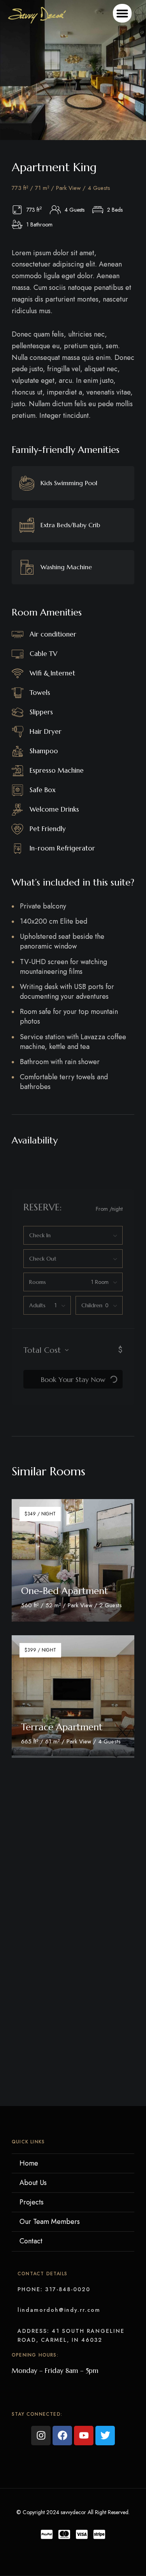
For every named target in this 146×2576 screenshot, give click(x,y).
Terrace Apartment (62, 1727)
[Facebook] (62, 2436)
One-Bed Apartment (64, 1591)
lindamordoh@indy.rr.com (59, 2310)
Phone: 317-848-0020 (54, 2289)
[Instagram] (41, 2436)
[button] (122, 13)
